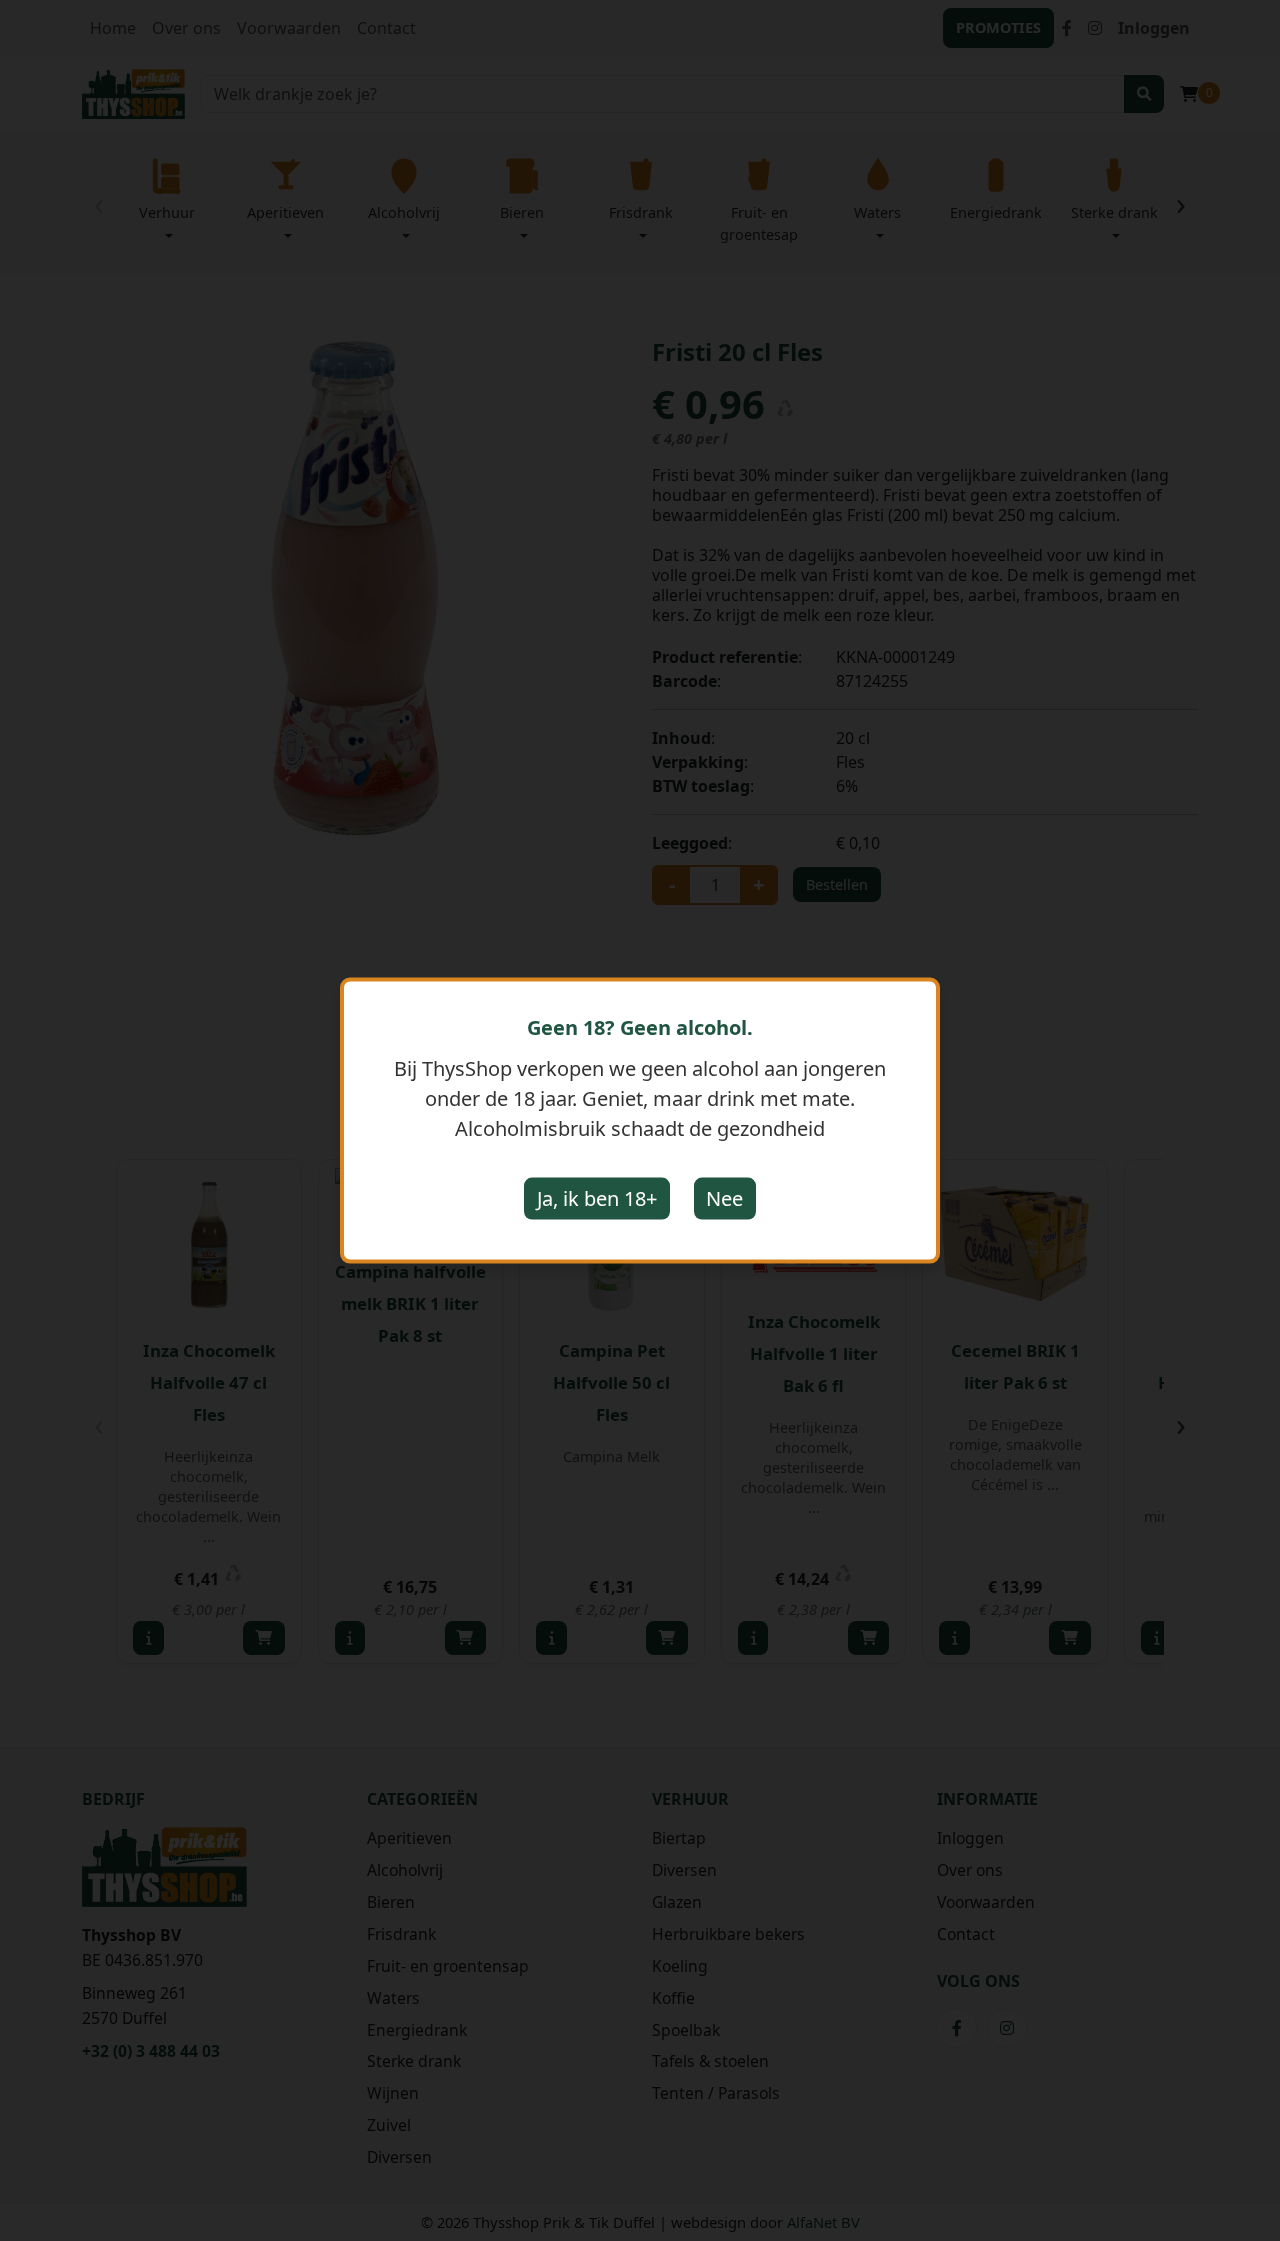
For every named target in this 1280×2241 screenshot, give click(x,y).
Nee (724, 1198)
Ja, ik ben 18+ (597, 1198)
